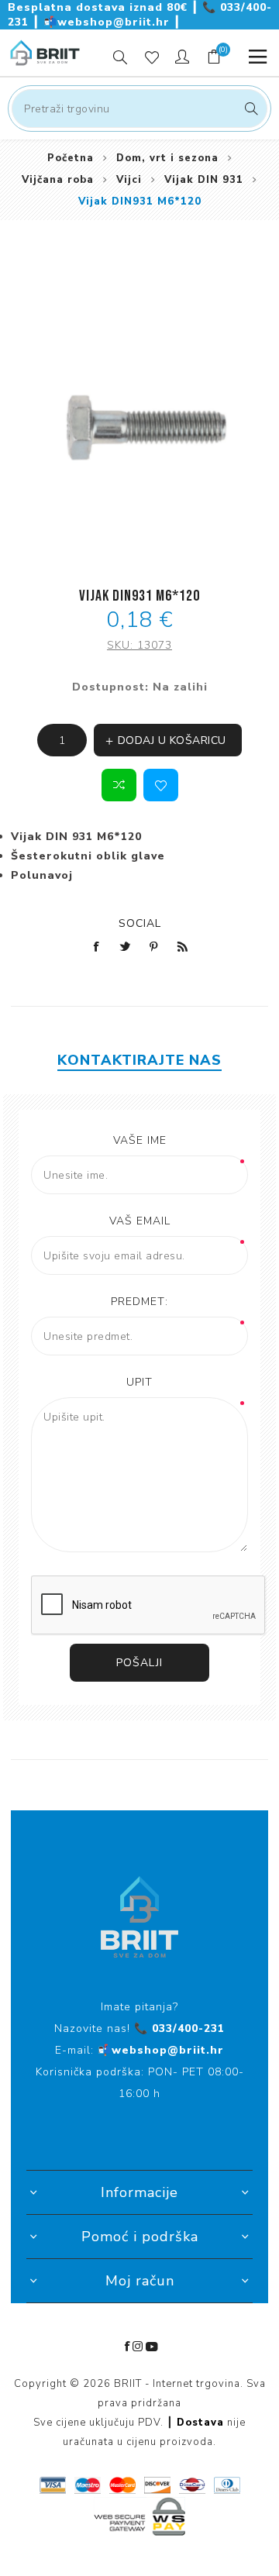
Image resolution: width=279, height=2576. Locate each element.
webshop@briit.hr (108, 22)
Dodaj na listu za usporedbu (119, 785)
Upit (139, 1382)
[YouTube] (152, 2347)
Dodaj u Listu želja (161, 785)
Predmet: (139, 1302)
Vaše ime (140, 1140)
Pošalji (139, 1663)
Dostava (200, 2423)
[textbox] (139, 108)
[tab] (139, 1060)
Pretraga (249, 108)
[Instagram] (138, 2347)
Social (140, 923)
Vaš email (140, 1221)
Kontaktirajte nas (139, 1060)
